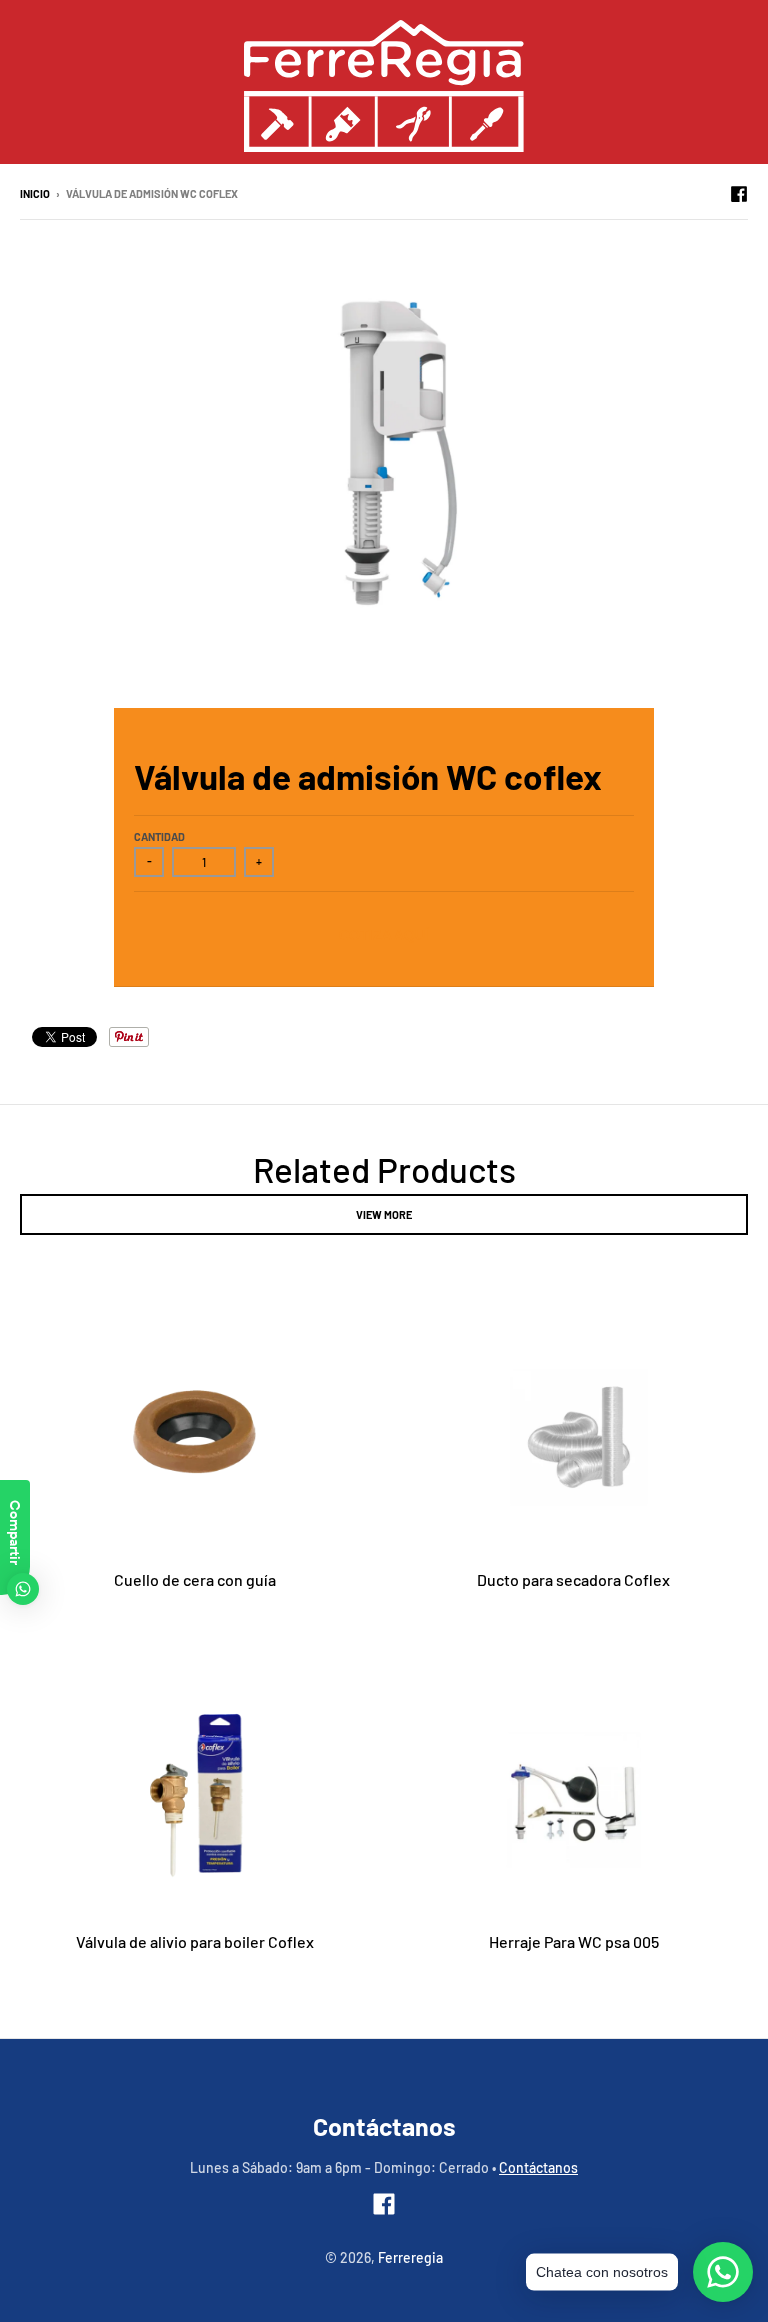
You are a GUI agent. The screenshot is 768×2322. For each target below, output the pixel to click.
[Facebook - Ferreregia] (739, 193)
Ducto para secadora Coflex (573, 1579)
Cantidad (159, 836)
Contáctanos (538, 2167)
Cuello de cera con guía (195, 1579)
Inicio (35, 193)
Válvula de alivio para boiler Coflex (195, 1941)
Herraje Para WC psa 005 (574, 1941)
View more (384, 1214)
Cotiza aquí (384, 935)
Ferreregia (410, 2257)
